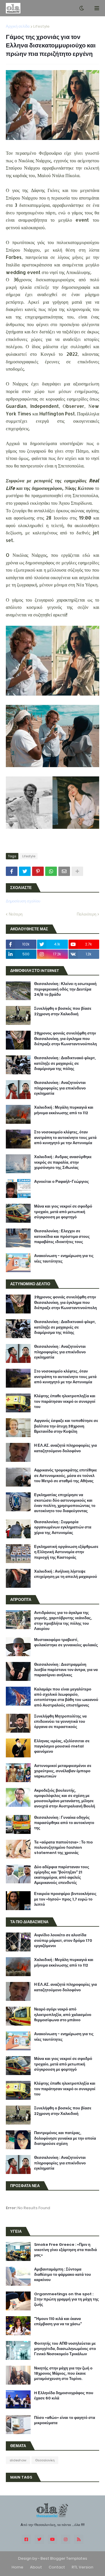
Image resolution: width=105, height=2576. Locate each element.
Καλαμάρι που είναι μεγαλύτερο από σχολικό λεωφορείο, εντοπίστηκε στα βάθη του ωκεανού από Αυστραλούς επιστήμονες (66, 1697)
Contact (57, 2567)
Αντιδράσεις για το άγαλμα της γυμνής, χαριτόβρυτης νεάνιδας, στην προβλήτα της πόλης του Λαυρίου (63, 1621)
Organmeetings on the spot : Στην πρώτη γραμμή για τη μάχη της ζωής (66, 2299)
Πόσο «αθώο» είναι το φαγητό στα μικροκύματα (65, 2420)
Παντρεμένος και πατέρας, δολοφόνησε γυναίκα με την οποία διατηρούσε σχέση (65, 2138)
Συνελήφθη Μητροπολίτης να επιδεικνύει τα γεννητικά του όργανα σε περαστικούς (60, 1722)
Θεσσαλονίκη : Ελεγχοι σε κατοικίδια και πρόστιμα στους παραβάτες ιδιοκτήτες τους (62, 1236)
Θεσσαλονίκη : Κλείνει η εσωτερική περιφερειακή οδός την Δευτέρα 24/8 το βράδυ (65, 989)
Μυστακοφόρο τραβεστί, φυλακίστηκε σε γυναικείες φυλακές (66, 1642)
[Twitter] (25, 871)
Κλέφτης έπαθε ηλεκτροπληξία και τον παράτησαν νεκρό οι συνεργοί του (65, 1401)
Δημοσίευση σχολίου (23, 901)
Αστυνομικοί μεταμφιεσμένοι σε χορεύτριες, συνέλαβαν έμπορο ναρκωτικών (63, 1771)
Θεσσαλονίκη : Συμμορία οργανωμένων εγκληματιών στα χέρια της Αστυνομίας (63, 1527)
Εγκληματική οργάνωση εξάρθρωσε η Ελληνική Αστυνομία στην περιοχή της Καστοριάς (66, 1552)
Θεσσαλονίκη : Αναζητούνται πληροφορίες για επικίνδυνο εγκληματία (60, 1088)
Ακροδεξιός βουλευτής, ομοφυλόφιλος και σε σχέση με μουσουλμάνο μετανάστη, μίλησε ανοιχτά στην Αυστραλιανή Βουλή (65, 1799)
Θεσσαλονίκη (45, 2460)
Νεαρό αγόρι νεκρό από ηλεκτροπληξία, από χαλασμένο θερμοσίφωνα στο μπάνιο (63, 2015)
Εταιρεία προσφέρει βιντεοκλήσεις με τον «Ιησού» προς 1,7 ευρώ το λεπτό (65, 1899)
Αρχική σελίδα (18, 26)
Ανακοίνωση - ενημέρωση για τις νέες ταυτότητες (64, 1258)
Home (17, 2567)
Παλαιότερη (86, 914)
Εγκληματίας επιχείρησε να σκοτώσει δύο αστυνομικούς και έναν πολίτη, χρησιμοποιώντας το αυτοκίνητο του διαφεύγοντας (65, 1503)
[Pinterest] (38, 871)
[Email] (64, 871)
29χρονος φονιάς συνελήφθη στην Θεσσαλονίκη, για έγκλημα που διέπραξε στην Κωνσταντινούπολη (65, 1039)
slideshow (18, 2460)
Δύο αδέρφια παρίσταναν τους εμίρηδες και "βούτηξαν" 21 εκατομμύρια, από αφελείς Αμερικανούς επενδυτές (62, 1875)
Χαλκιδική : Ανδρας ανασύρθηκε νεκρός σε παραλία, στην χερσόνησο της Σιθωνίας (63, 1162)
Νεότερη (16, 914)
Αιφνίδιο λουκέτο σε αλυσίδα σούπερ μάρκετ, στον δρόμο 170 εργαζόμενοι (63, 1940)
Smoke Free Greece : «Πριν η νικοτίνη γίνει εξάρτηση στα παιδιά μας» (65, 2250)
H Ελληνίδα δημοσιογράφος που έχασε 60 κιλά (64, 2396)
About (36, 2567)
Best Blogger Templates (64, 2558)
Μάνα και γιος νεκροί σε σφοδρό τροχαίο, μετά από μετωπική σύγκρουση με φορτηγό (63, 1212)
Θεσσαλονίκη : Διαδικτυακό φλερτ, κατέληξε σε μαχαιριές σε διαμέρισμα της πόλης (65, 1063)
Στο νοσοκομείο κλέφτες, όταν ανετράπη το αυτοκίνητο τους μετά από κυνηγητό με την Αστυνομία (65, 1137)
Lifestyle (41, 26)
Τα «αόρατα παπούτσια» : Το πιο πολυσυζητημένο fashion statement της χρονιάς (63, 1848)
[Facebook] (12, 871)
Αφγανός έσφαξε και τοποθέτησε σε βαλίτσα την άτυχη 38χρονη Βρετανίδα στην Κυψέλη (66, 1426)
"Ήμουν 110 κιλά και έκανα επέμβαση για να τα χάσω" (58, 2321)
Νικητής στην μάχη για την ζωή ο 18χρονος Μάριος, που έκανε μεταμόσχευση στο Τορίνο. (63, 2374)
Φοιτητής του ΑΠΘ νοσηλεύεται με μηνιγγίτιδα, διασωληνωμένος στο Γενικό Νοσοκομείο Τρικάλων (65, 2349)
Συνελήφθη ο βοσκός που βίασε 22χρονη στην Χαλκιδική (63, 1011)
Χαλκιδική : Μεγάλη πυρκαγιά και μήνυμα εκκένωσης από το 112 (64, 1110)
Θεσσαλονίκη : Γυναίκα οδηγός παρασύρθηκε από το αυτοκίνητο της (64, 1823)
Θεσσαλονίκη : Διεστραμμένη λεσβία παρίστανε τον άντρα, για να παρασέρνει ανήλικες (66, 1670)
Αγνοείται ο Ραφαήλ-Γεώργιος (62, 1182)
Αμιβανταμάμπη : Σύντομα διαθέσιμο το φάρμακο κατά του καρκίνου (63, 2275)
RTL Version (83, 2567)
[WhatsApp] (51, 871)
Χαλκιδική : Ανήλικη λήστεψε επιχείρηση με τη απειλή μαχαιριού (66, 1574)
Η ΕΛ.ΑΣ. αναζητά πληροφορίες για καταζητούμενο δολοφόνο (65, 1448)
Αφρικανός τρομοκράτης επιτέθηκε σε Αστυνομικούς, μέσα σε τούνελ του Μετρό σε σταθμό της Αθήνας (65, 1475)
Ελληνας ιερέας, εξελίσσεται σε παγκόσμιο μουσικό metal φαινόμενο (62, 1746)
